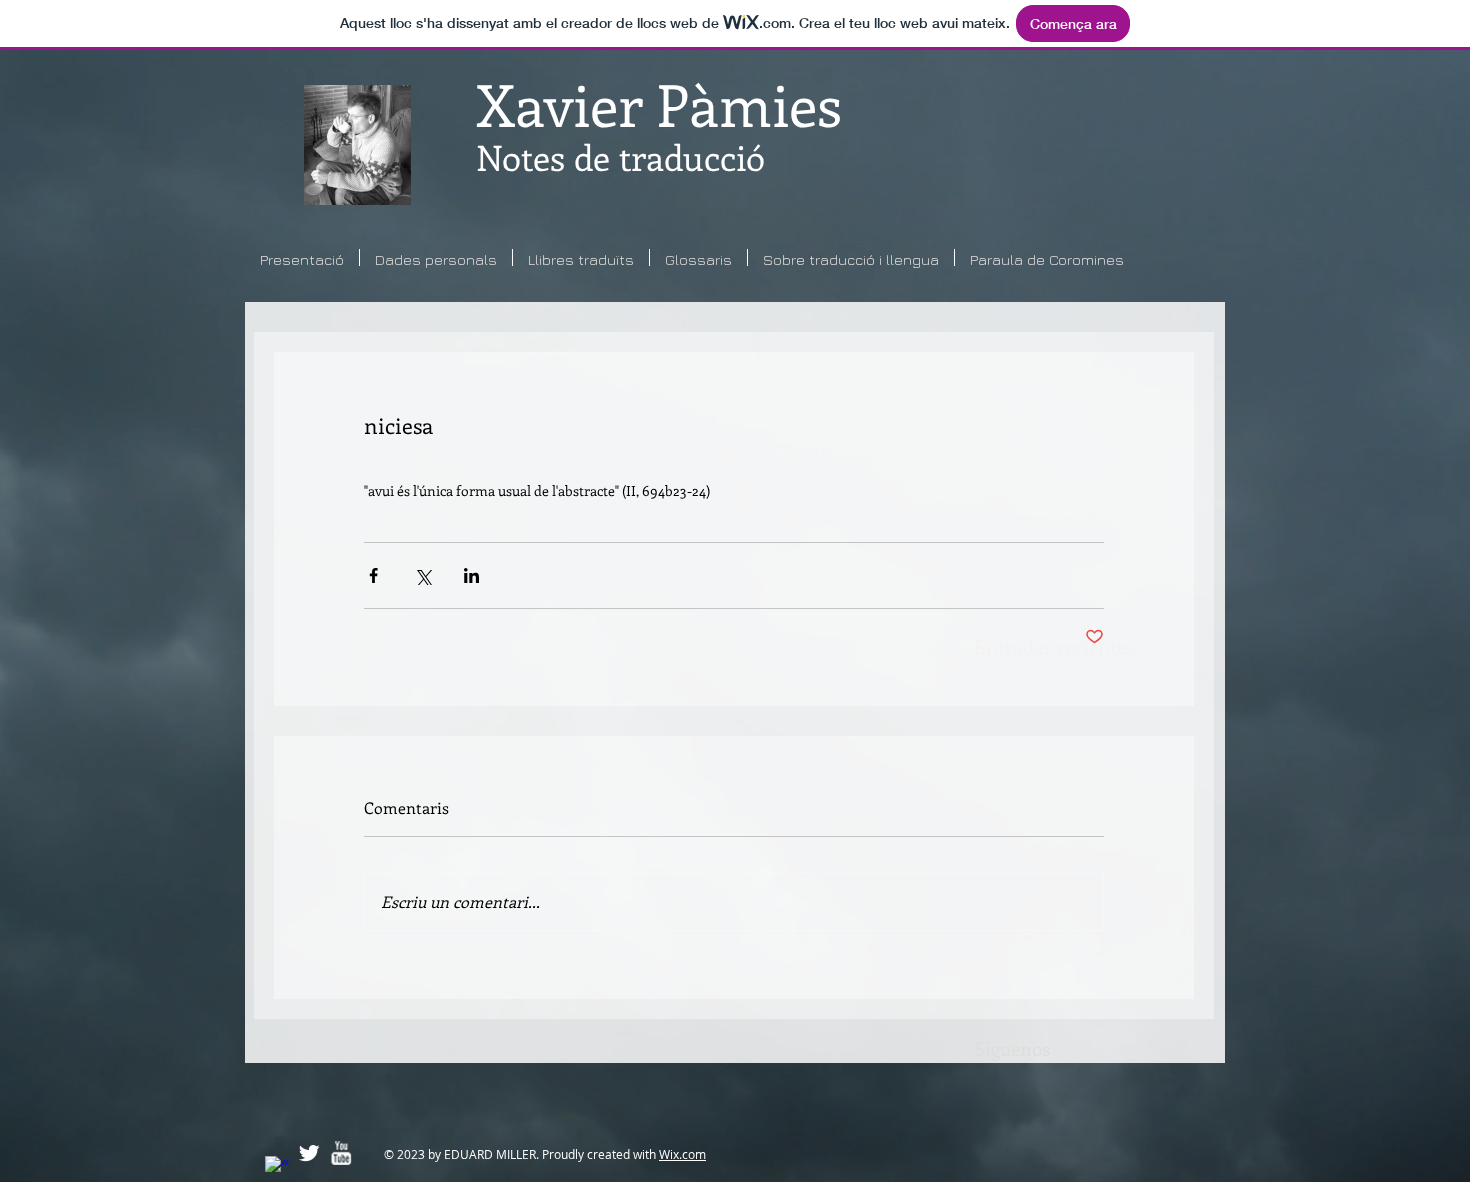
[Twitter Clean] (309, 1153)
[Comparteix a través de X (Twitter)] (422, 575)
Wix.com (682, 1154)
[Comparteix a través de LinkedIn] (471, 575)
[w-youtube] (341, 1153)
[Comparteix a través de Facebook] (373, 575)
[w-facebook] (277, 1168)
